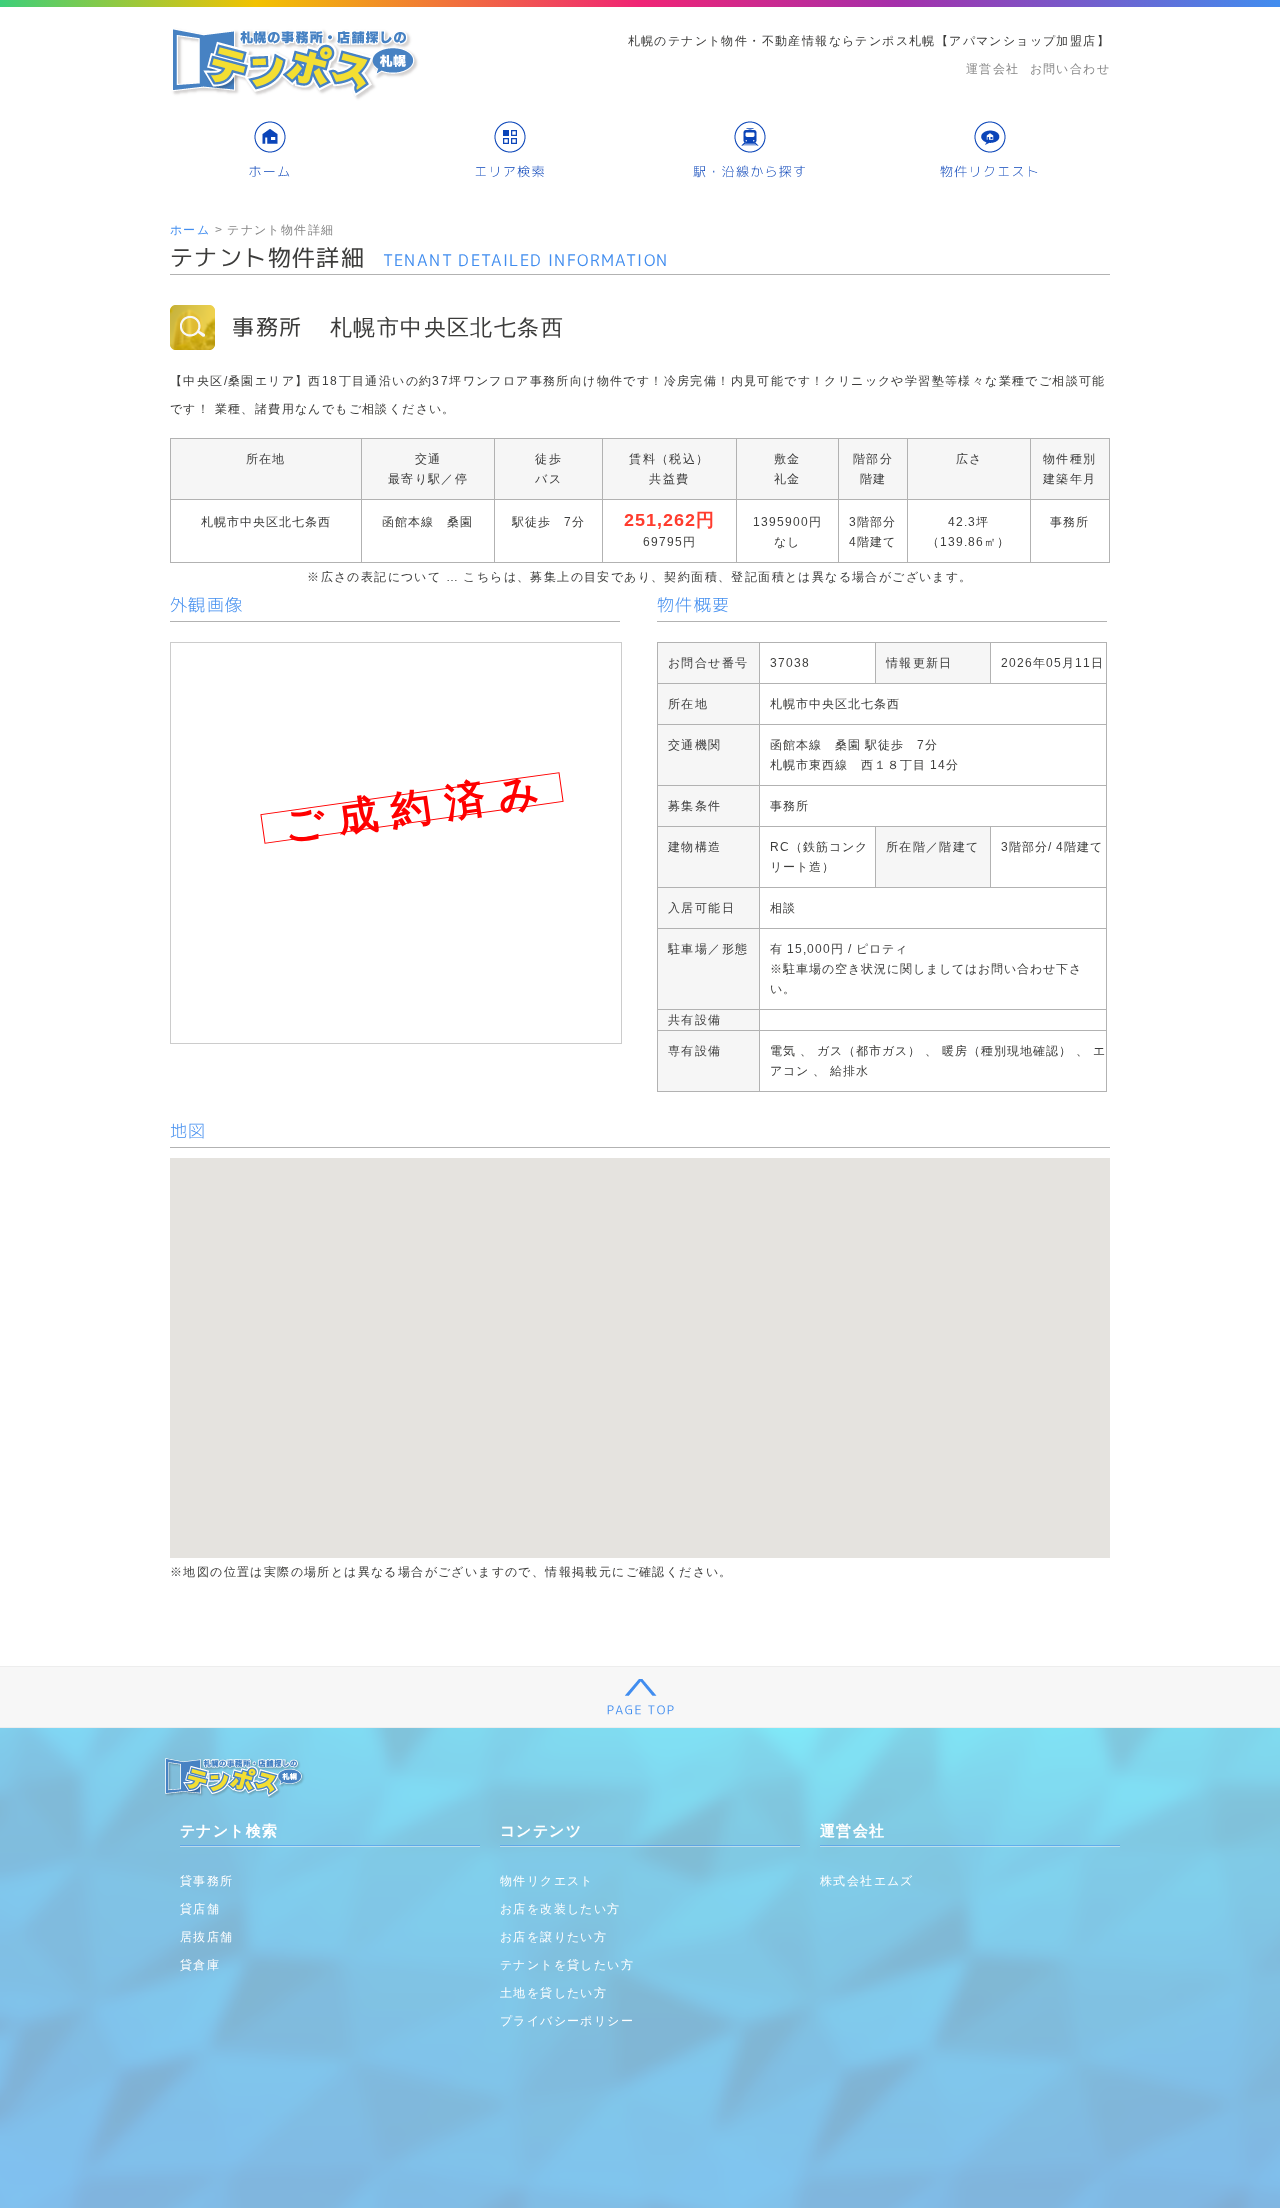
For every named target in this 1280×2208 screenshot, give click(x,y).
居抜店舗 (207, 1937)
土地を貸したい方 (553, 1993)
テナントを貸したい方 (567, 1965)
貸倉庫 (200, 1965)
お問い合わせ (1070, 69)
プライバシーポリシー (567, 2021)
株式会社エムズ (867, 1881)
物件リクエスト (547, 1881)
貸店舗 (200, 1909)
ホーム (190, 230)
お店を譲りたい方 (553, 1937)
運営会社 (993, 69)
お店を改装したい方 (560, 1909)
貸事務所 (207, 1881)
